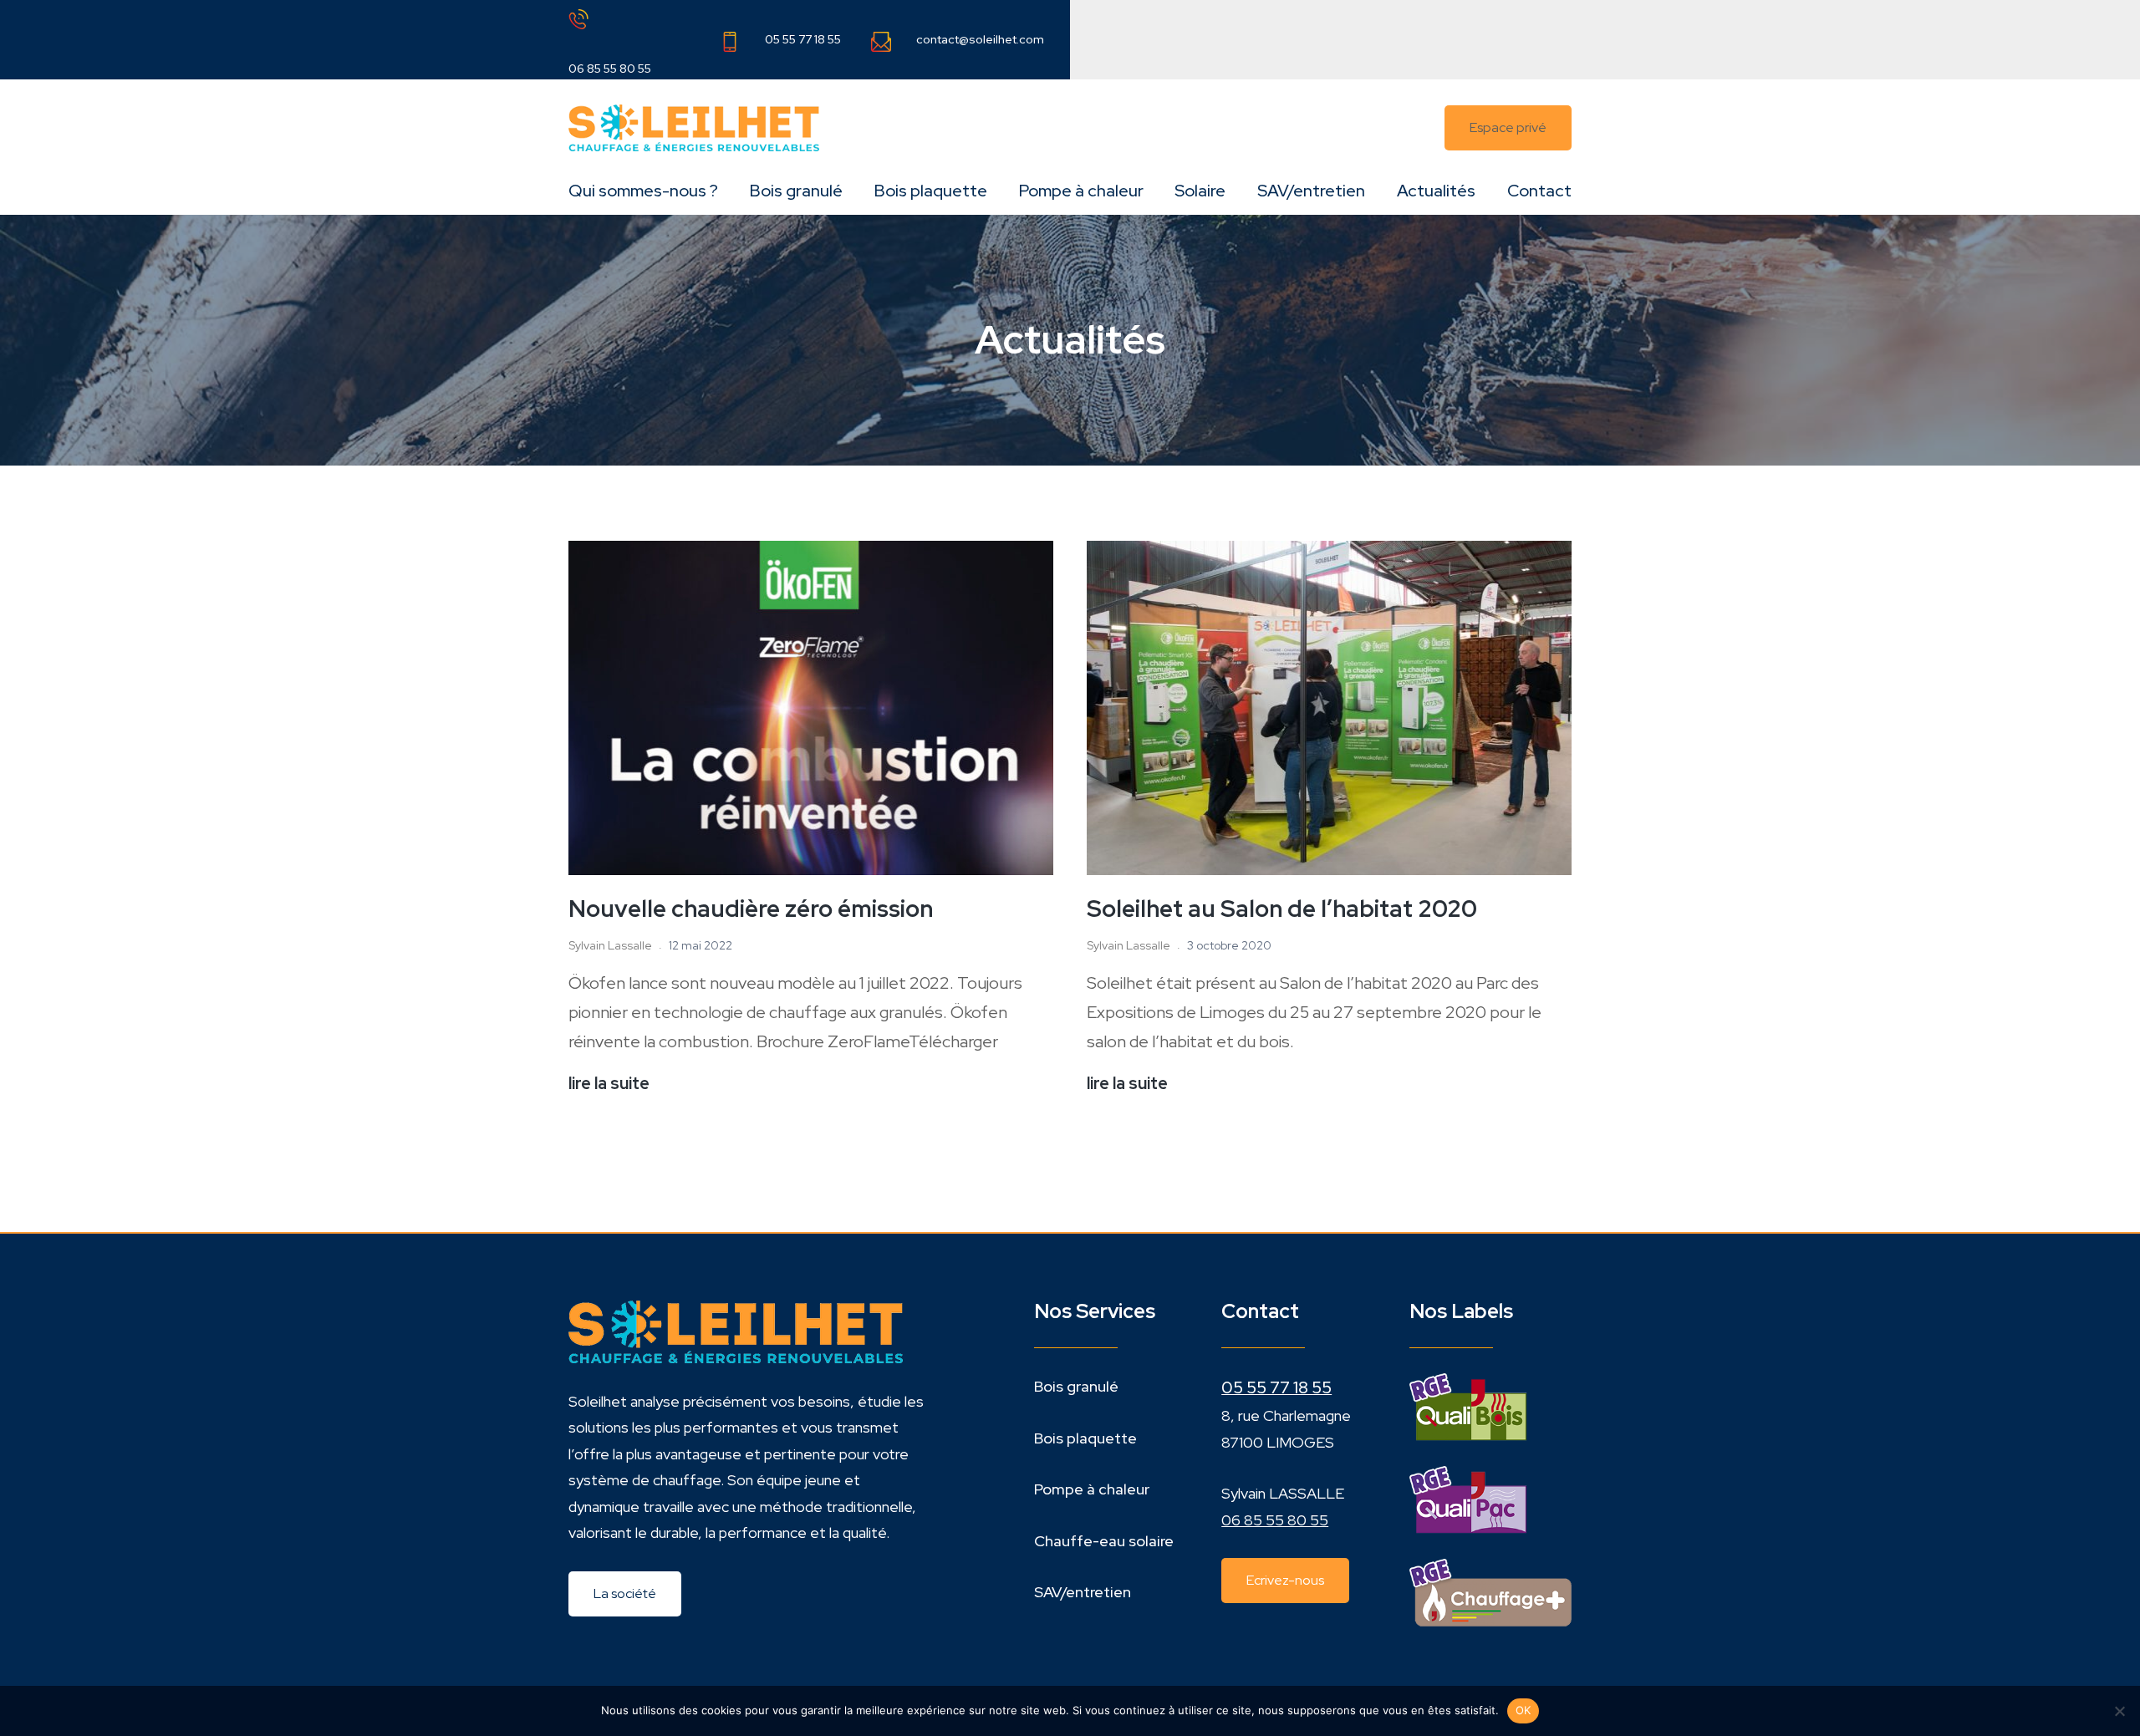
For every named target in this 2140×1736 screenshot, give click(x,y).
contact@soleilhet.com (980, 39)
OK (1523, 1710)
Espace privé (1508, 127)
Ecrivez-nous (1285, 1580)
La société (625, 1593)
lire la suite (609, 1085)
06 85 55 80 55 (610, 69)
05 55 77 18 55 (803, 39)
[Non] (2119, 1711)
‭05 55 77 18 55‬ (1276, 1387)
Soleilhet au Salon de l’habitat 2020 (1282, 909)
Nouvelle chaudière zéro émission (751, 909)
